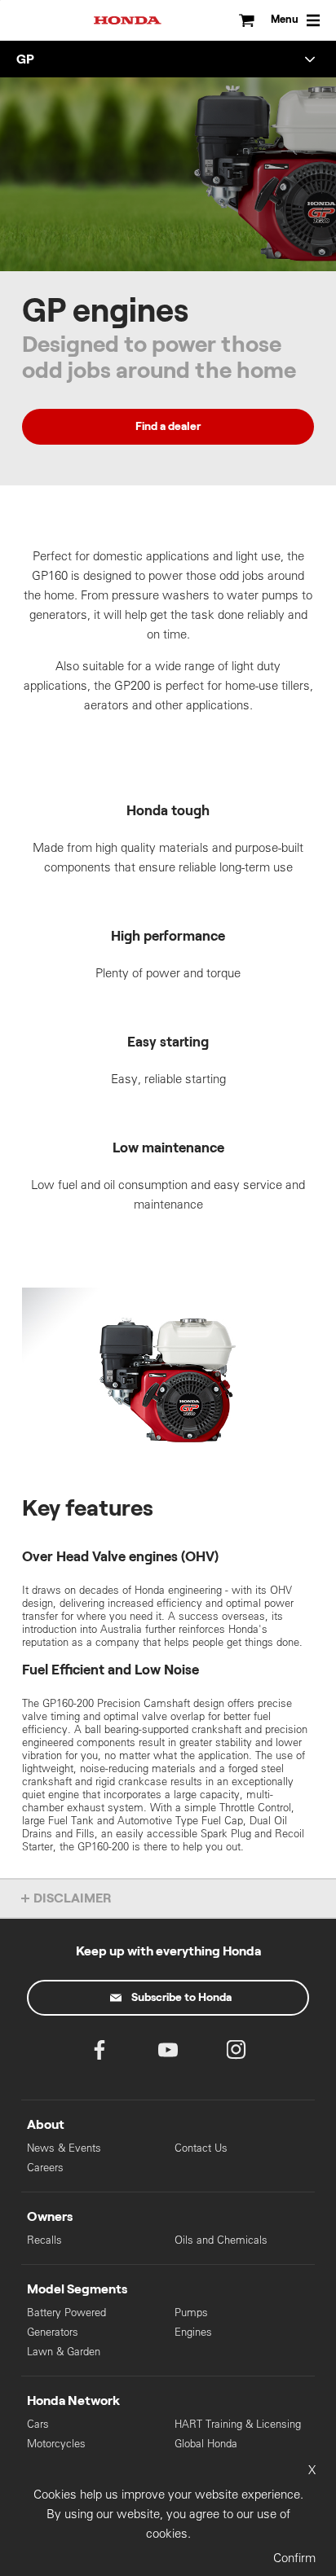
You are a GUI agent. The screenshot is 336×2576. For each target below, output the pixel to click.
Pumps (191, 2313)
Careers (45, 2168)
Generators (53, 2332)
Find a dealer (168, 427)
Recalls (44, 2240)
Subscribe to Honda (181, 1998)
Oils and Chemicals (221, 2240)
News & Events (64, 2148)
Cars (38, 2424)
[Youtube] (168, 2054)
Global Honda (206, 2444)
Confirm (294, 2558)
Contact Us (201, 2148)
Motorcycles (56, 2444)
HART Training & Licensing (238, 2424)
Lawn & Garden (64, 2352)
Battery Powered (66, 2313)
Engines (193, 2332)
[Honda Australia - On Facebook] (99, 2054)
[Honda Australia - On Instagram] (237, 2054)
